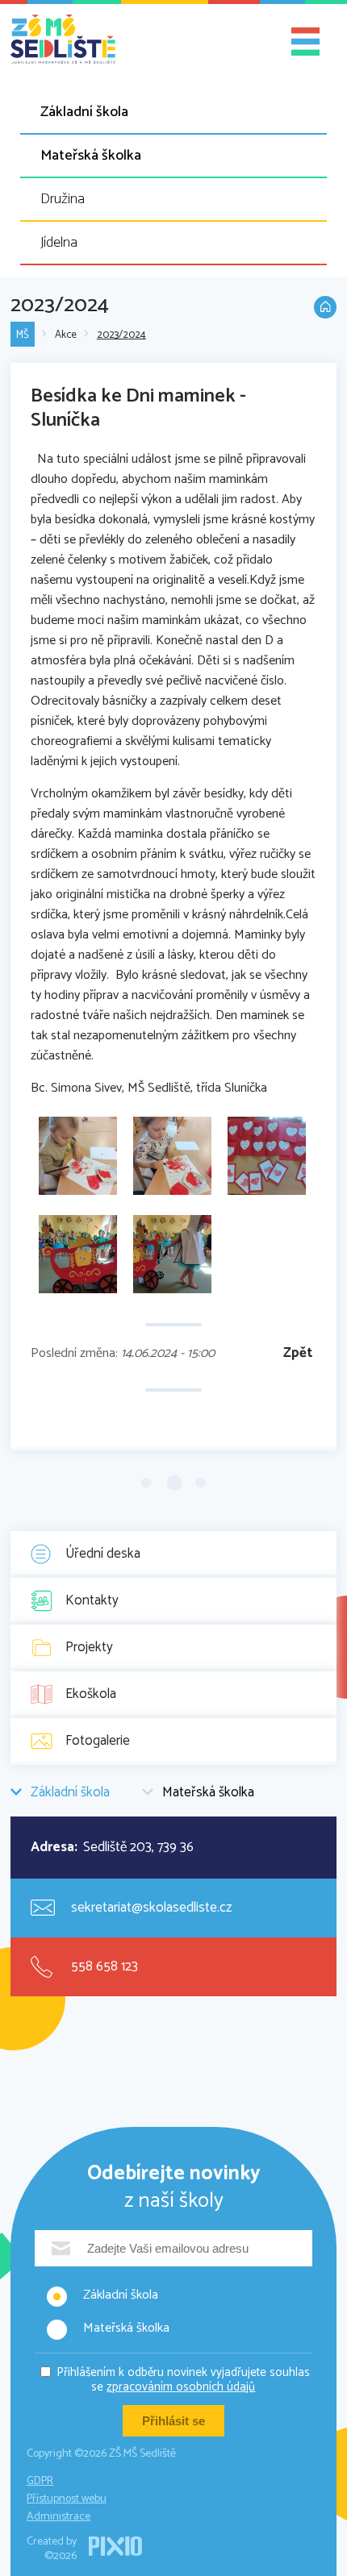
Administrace (59, 2517)
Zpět (298, 1353)
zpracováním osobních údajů (181, 2387)
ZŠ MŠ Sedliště (63, 40)
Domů (325, 307)
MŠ (23, 335)
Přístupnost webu (67, 2499)
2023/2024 (121, 335)
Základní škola (84, 112)
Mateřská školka (91, 156)
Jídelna (59, 243)
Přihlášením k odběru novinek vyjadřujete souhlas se (183, 2380)
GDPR (40, 2481)
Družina (63, 199)
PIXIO (115, 2546)
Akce (66, 335)
